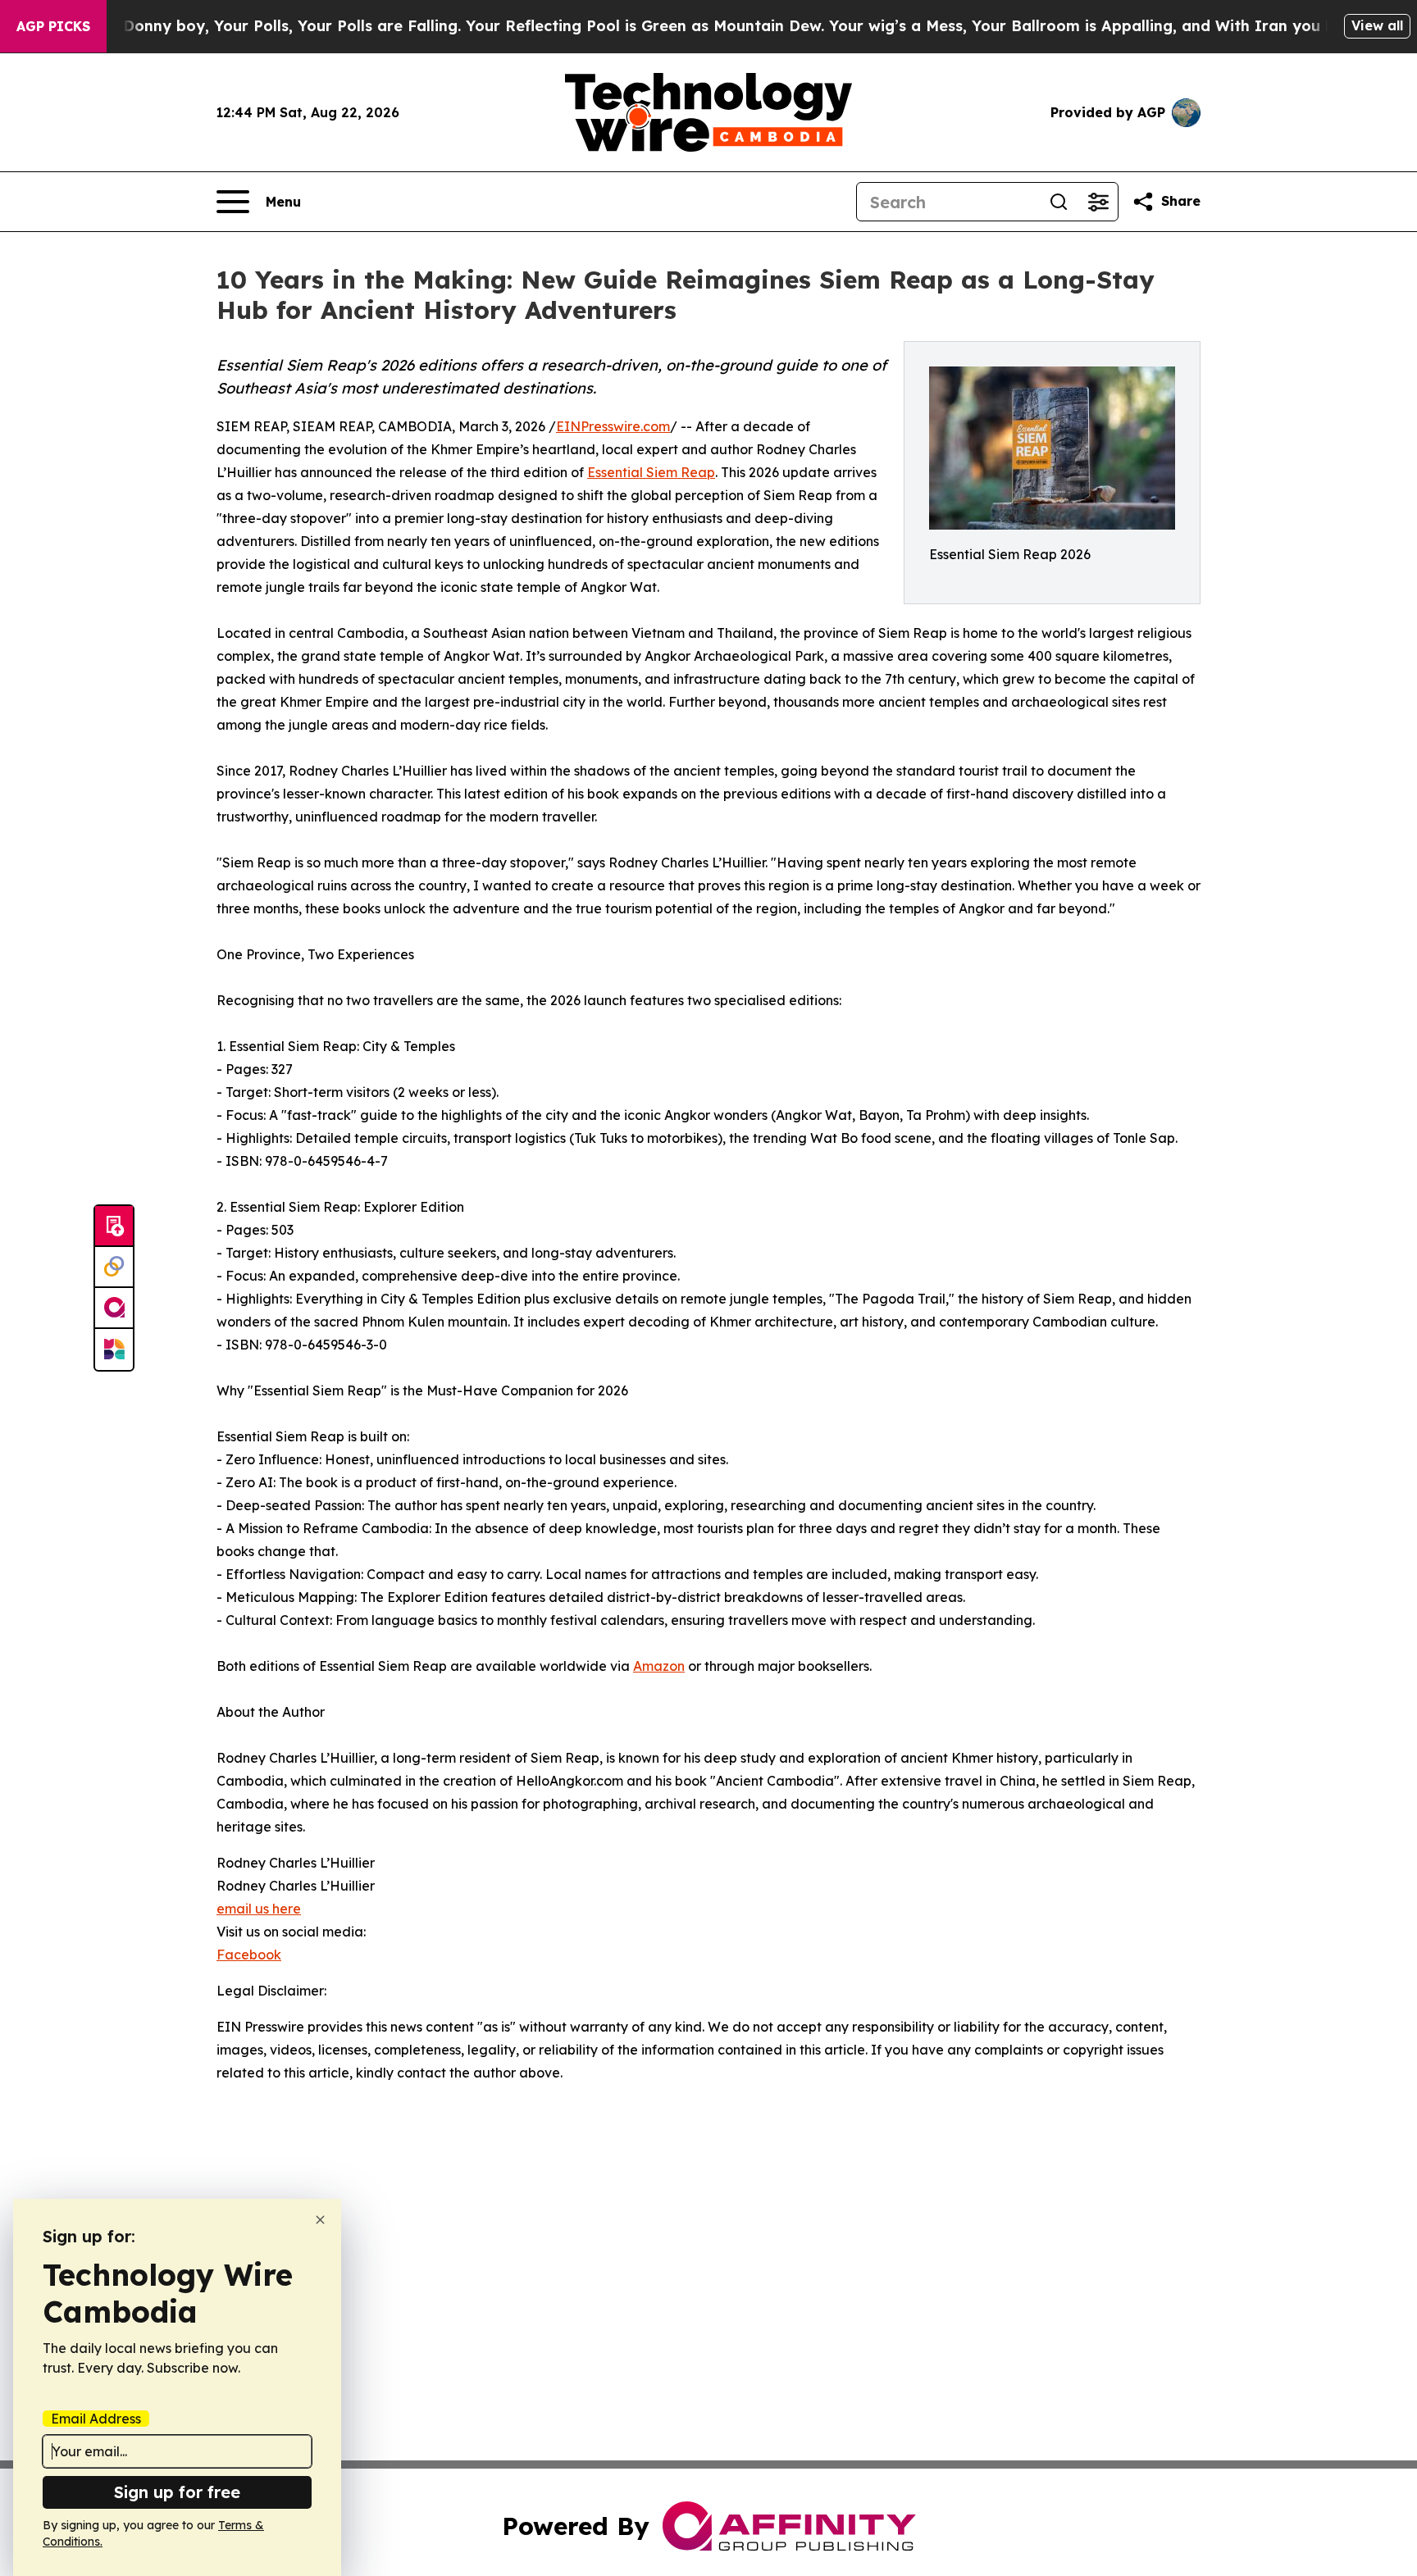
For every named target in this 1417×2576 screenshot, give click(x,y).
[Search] (1059, 202)
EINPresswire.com (613, 426)
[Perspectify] (114, 1268)
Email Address (96, 2419)
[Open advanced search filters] (1098, 202)
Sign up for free (177, 2492)
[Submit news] (114, 1227)
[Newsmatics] (114, 1349)
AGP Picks (53, 26)
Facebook (249, 1955)
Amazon (659, 1666)
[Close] (320, 2220)
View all (1377, 25)
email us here (259, 1909)
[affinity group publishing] (114, 1308)
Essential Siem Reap (651, 472)
